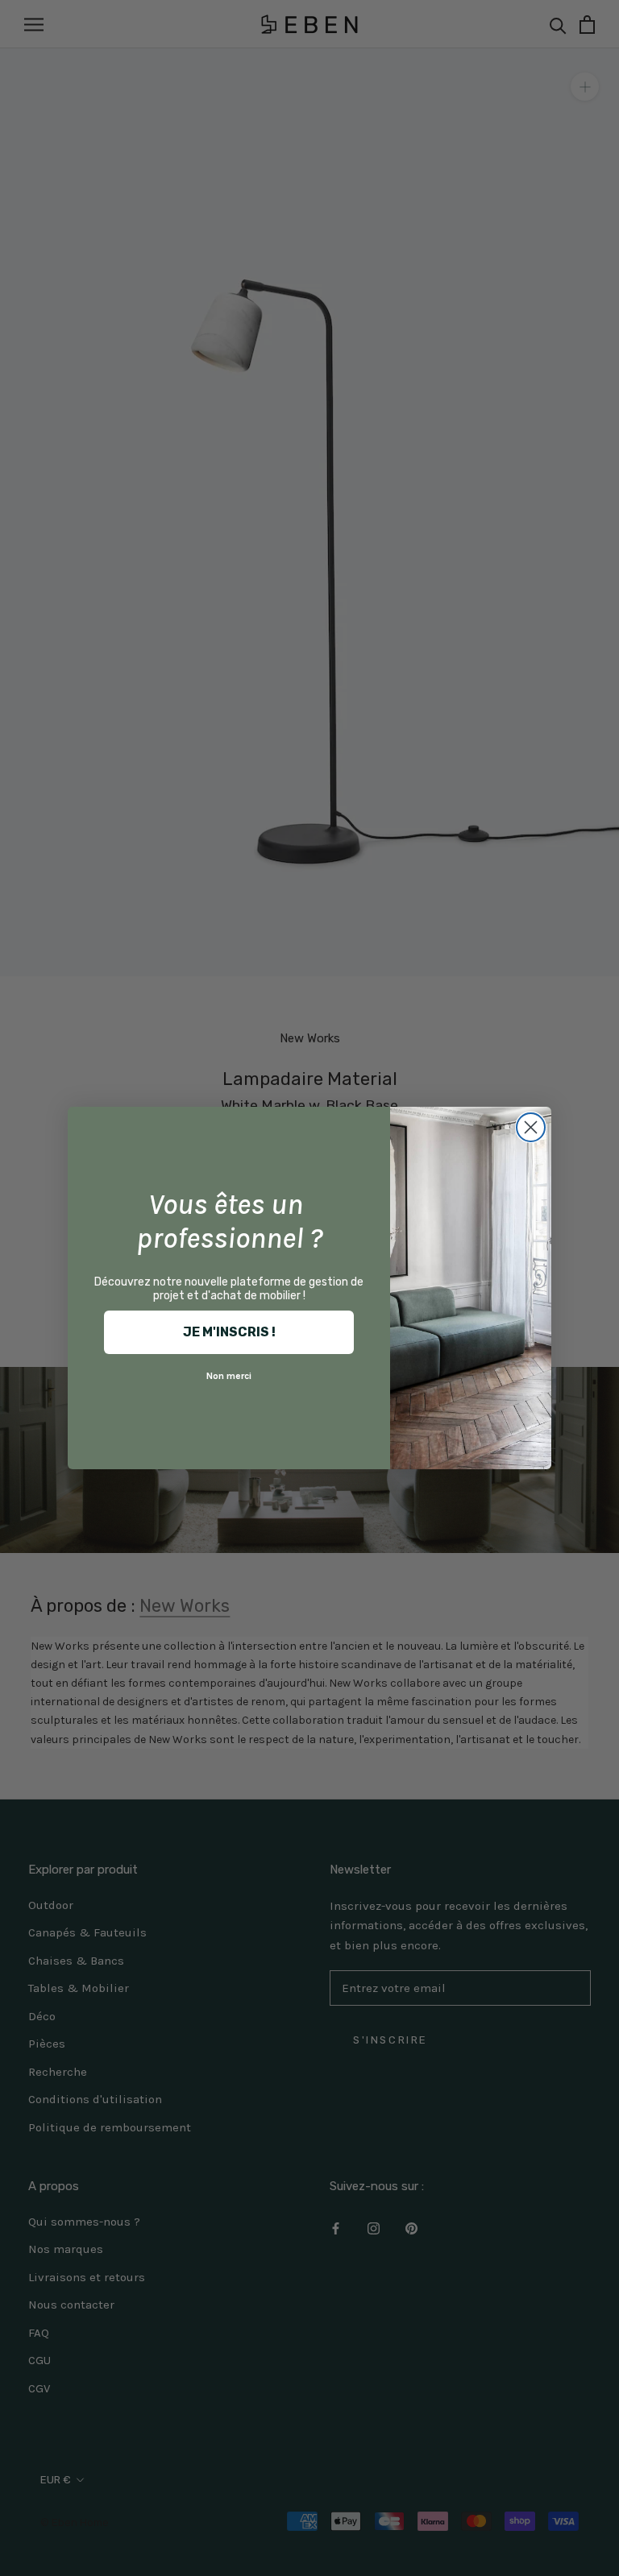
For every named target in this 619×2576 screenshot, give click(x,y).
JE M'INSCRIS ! (229, 1332)
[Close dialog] (531, 1127)
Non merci (229, 1376)
